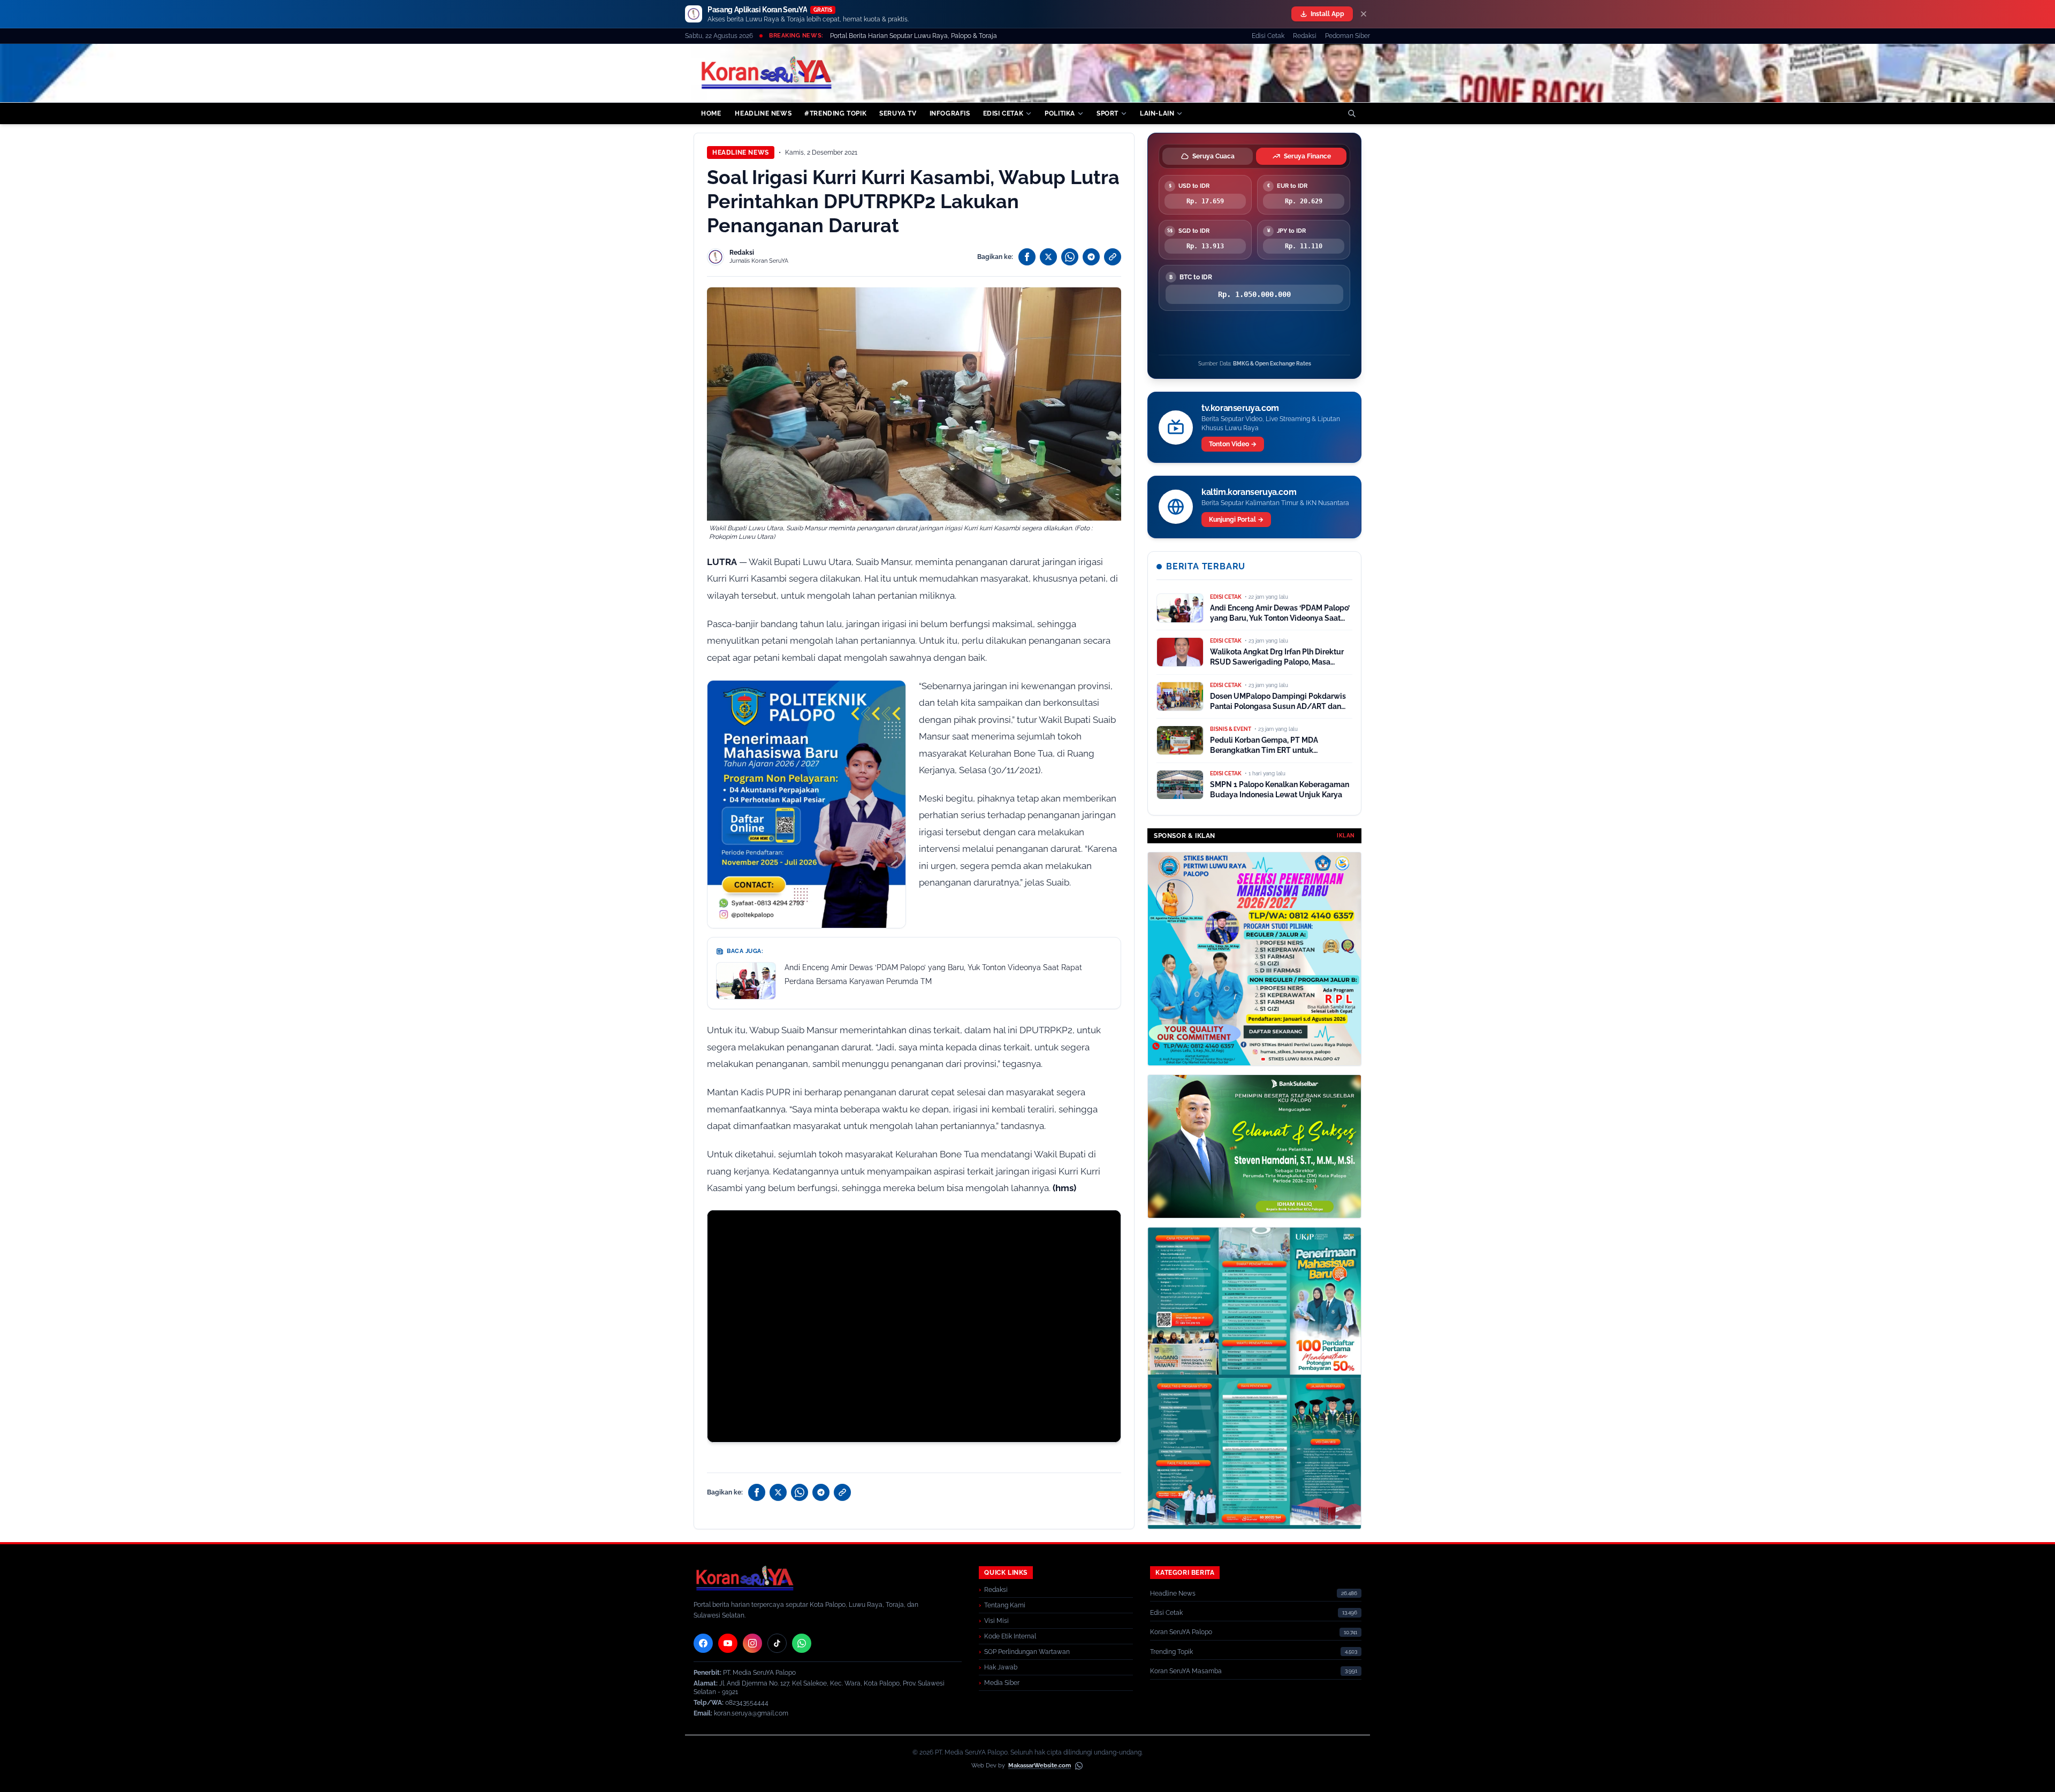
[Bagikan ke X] (1048, 257)
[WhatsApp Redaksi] (802, 1643)
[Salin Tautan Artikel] (1113, 257)
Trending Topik (1171, 1652)
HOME (711, 113)
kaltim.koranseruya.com (1249, 492)
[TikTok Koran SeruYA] (777, 1643)
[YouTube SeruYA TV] (728, 1643)
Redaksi (1305, 36)
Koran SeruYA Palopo (1181, 1632)
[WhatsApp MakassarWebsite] (1079, 1766)
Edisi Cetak (1268, 36)
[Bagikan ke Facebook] (1027, 257)
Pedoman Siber (1348, 36)
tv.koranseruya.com (1240, 408)
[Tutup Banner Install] (1364, 14)
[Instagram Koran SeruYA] (752, 1643)
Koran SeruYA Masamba (1186, 1671)
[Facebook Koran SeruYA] (703, 1643)
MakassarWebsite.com (1040, 1766)
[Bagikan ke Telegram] (1091, 257)
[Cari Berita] (1352, 113)
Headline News (741, 152)
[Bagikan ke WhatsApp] (1070, 257)
